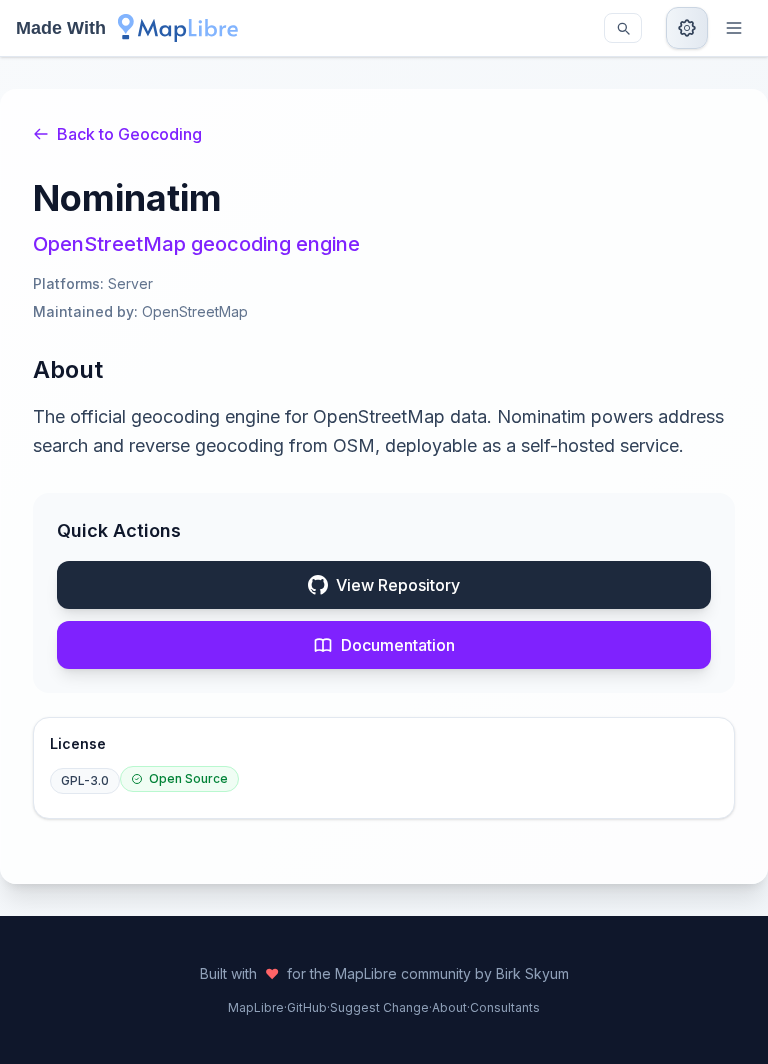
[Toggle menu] (734, 28)
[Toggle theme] (687, 28)
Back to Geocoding (129, 134)
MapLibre (256, 1007)
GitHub (307, 1007)
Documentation (398, 645)
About (449, 1007)
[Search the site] (623, 28)
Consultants (505, 1007)
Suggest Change (379, 1007)
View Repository (398, 585)
